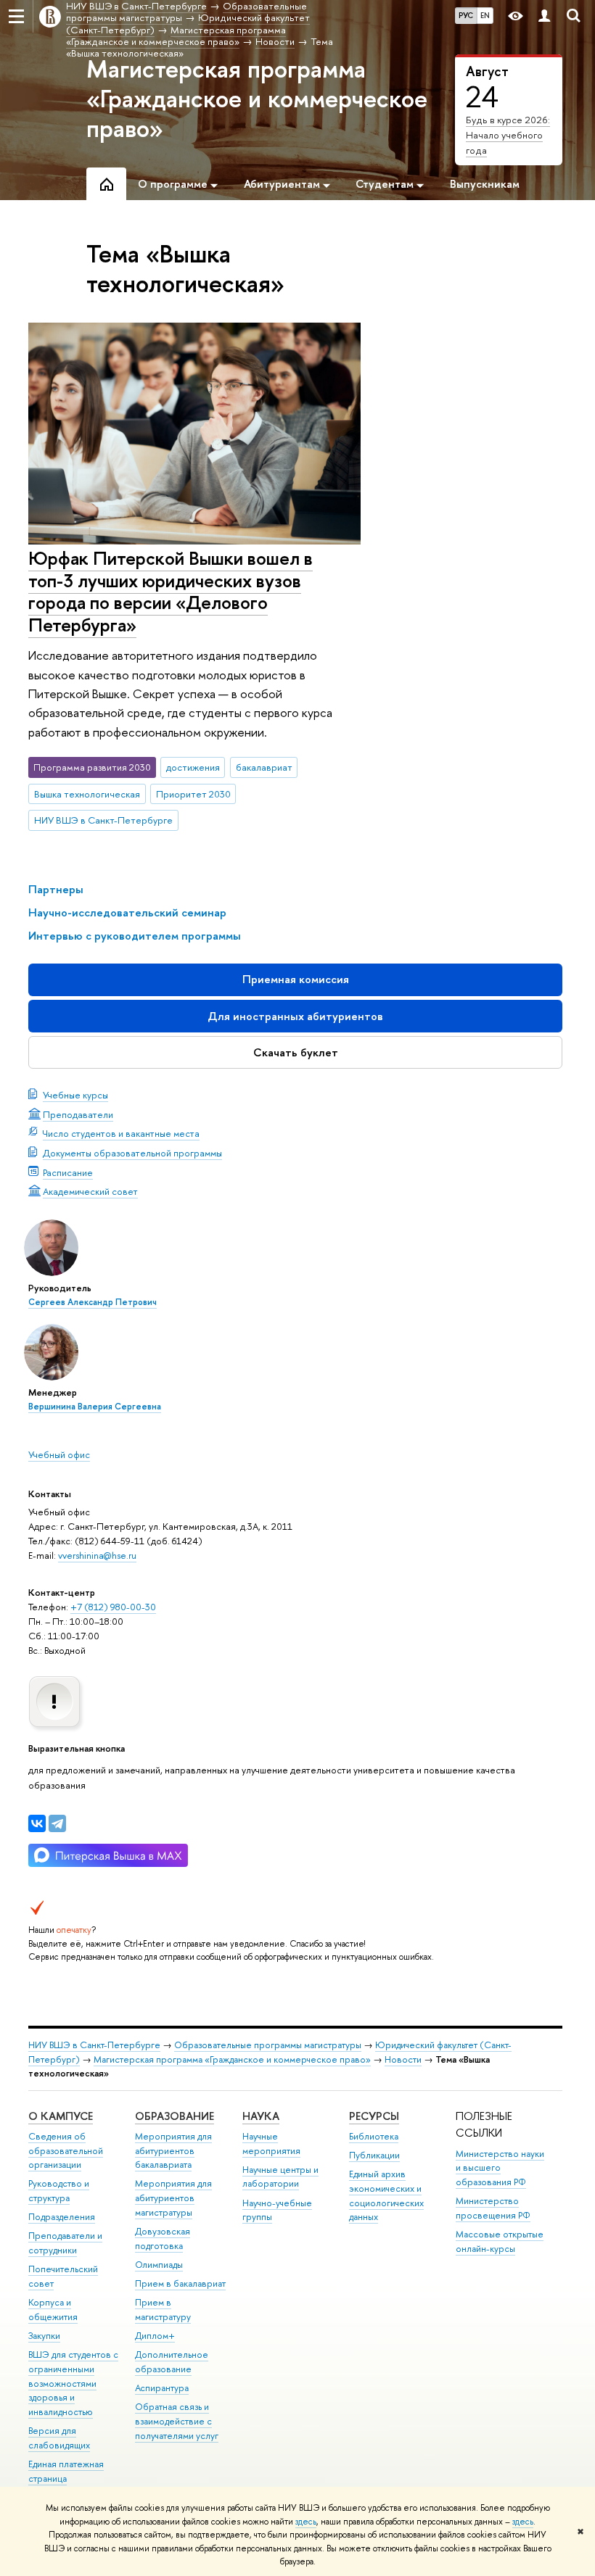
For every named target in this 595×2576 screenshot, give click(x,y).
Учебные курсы (75, 1095)
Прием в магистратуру (163, 2310)
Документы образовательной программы (132, 1153)
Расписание (68, 1172)
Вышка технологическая (87, 794)
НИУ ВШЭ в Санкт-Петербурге (103, 820)
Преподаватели (78, 1114)
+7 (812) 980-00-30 (113, 1607)
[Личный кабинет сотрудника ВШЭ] (544, 16)
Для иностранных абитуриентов (295, 1016)
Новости (403, 2059)
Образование (175, 2116)
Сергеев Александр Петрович (93, 1302)
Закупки (44, 2336)
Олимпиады (159, 2265)
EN (485, 15)
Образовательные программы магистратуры (268, 2045)
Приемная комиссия (296, 979)
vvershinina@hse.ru (97, 1555)
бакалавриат (264, 767)
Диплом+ (155, 2336)
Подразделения (62, 2217)
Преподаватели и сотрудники (65, 2243)
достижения (193, 767)
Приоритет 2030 (193, 794)
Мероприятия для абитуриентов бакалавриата (173, 2151)
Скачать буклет (296, 1052)
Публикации (374, 2155)
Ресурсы (374, 2116)
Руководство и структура (59, 2191)
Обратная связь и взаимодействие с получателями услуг (177, 2421)
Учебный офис (59, 1454)
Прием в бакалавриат (180, 2283)
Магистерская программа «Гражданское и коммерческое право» (257, 99)
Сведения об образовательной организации (66, 2151)
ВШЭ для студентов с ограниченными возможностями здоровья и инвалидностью (73, 2383)
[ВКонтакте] (37, 1823)
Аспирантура (162, 2388)
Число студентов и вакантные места (121, 1133)
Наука (261, 2116)
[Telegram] (57, 1823)
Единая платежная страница (66, 2471)
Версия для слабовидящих (59, 2438)
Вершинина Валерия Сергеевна (95, 1407)
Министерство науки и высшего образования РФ (500, 2168)
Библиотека (374, 2136)
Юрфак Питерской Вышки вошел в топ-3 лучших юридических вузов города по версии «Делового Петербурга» (171, 591)
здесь (306, 2522)
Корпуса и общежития (53, 2310)
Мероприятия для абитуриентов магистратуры (173, 2198)
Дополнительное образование (172, 2362)
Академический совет (90, 1191)
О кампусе (61, 2116)
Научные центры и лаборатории (280, 2177)
